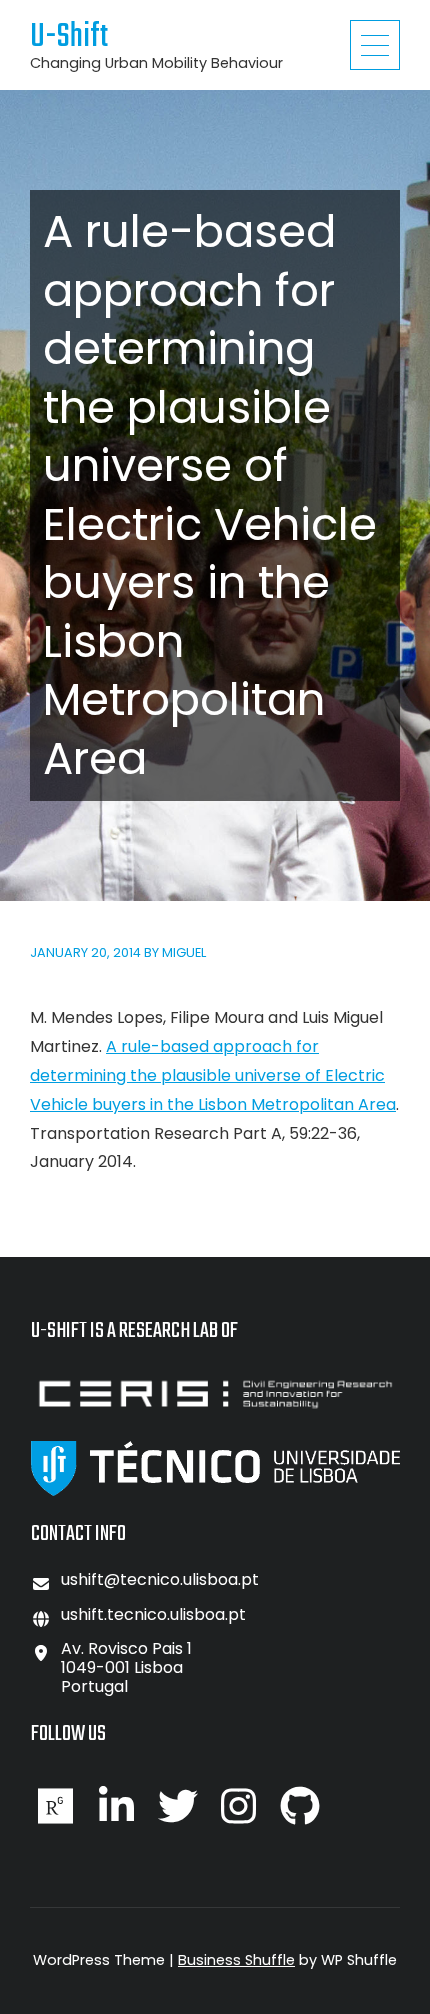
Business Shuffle (236, 1960)
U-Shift (69, 37)
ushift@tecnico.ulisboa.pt (160, 1579)
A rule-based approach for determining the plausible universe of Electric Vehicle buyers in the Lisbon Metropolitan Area (213, 1075)
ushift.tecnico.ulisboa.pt (153, 1614)
